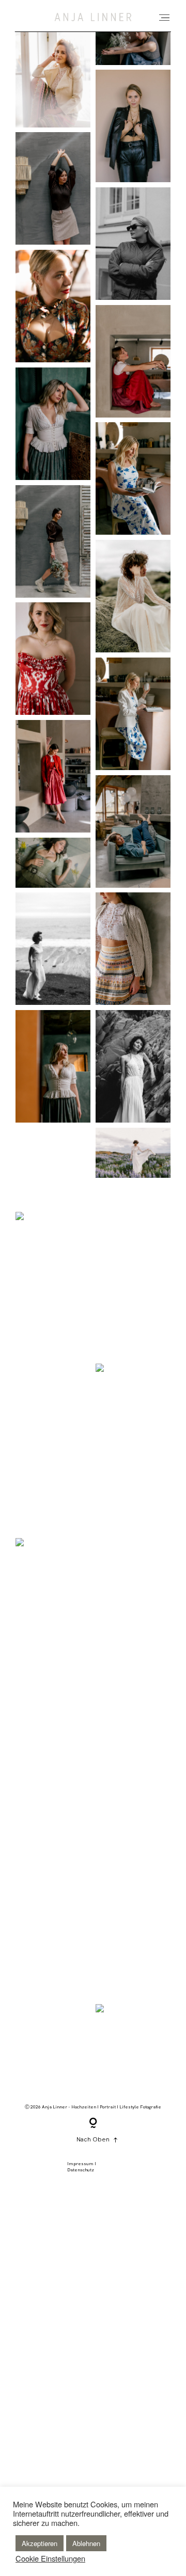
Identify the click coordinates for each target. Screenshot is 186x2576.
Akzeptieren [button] (40, 2543)
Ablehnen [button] (86, 2543)
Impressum (81, 2164)
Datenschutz (81, 2170)
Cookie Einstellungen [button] (50, 2558)
